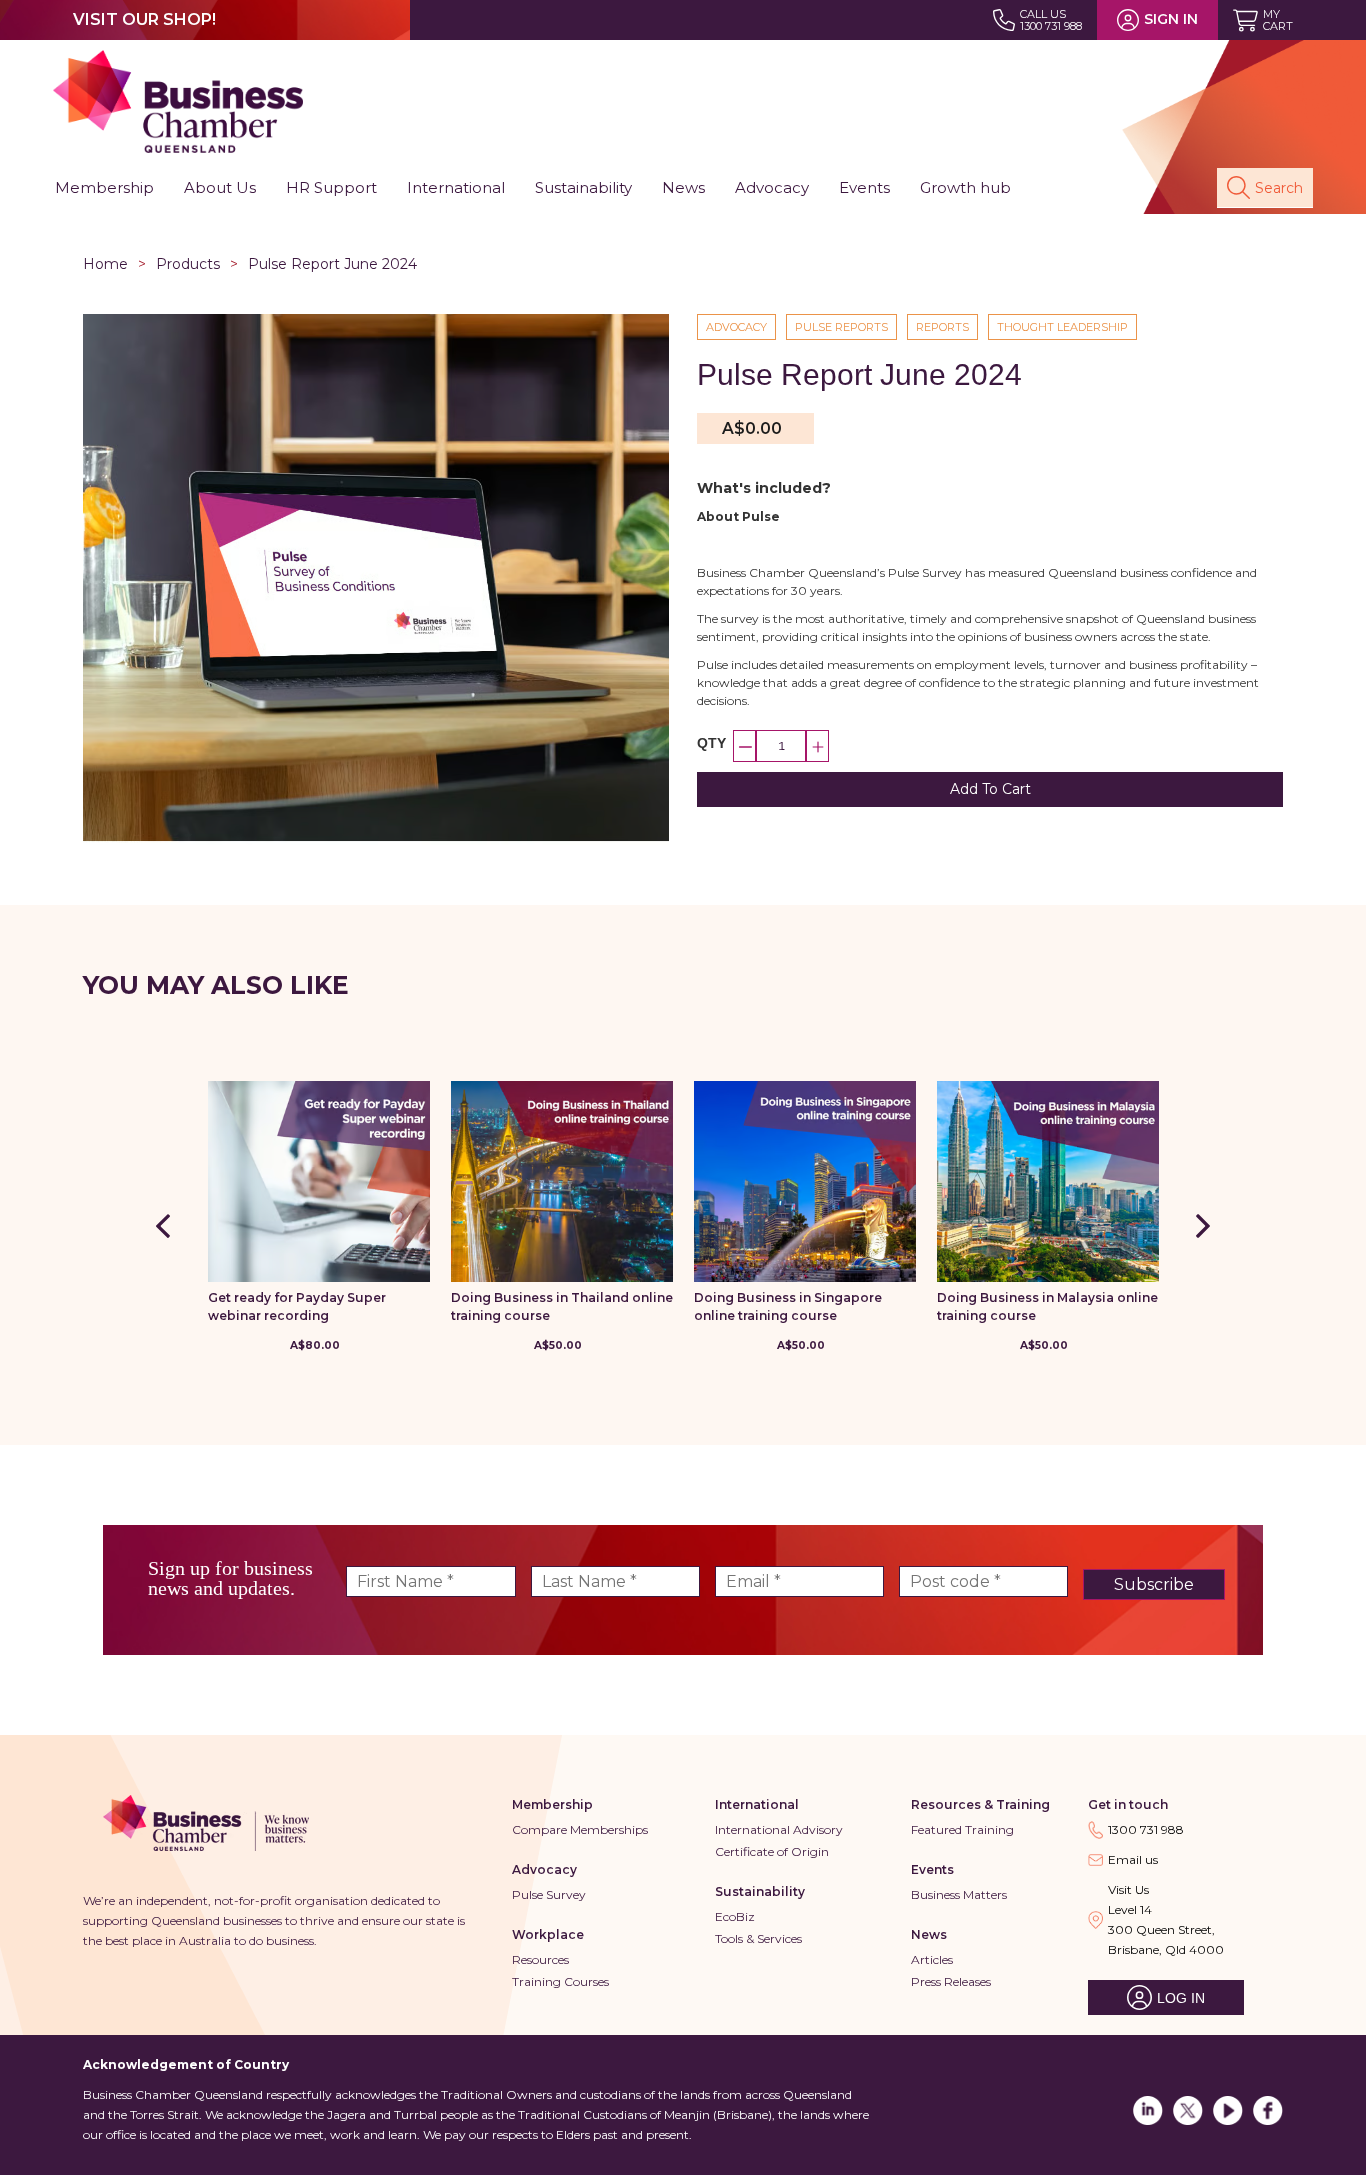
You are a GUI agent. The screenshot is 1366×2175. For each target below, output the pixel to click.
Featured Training (962, 1829)
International (757, 1804)
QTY (711, 743)
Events (932, 1869)
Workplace (548, 1934)
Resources (540, 1959)
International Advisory (779, 1829)
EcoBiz (735, 1916)
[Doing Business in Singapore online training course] (805, 1181)
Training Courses (560, 1981)
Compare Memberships (580, 1829)
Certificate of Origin (772, 1851)
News (929, 1934)
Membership (552, 1804)
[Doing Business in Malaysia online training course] (1048, 1181)
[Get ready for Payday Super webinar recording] (319, 1181)
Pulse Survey (549, 1894)
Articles (932, 1959)
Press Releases (951, 1981)
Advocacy (544, 1869)
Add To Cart (990, 789)
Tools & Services (758, 1938)
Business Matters (959, 1894)
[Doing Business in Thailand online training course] (562, 1181)
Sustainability (760, 1891)
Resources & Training (980, 1804)
